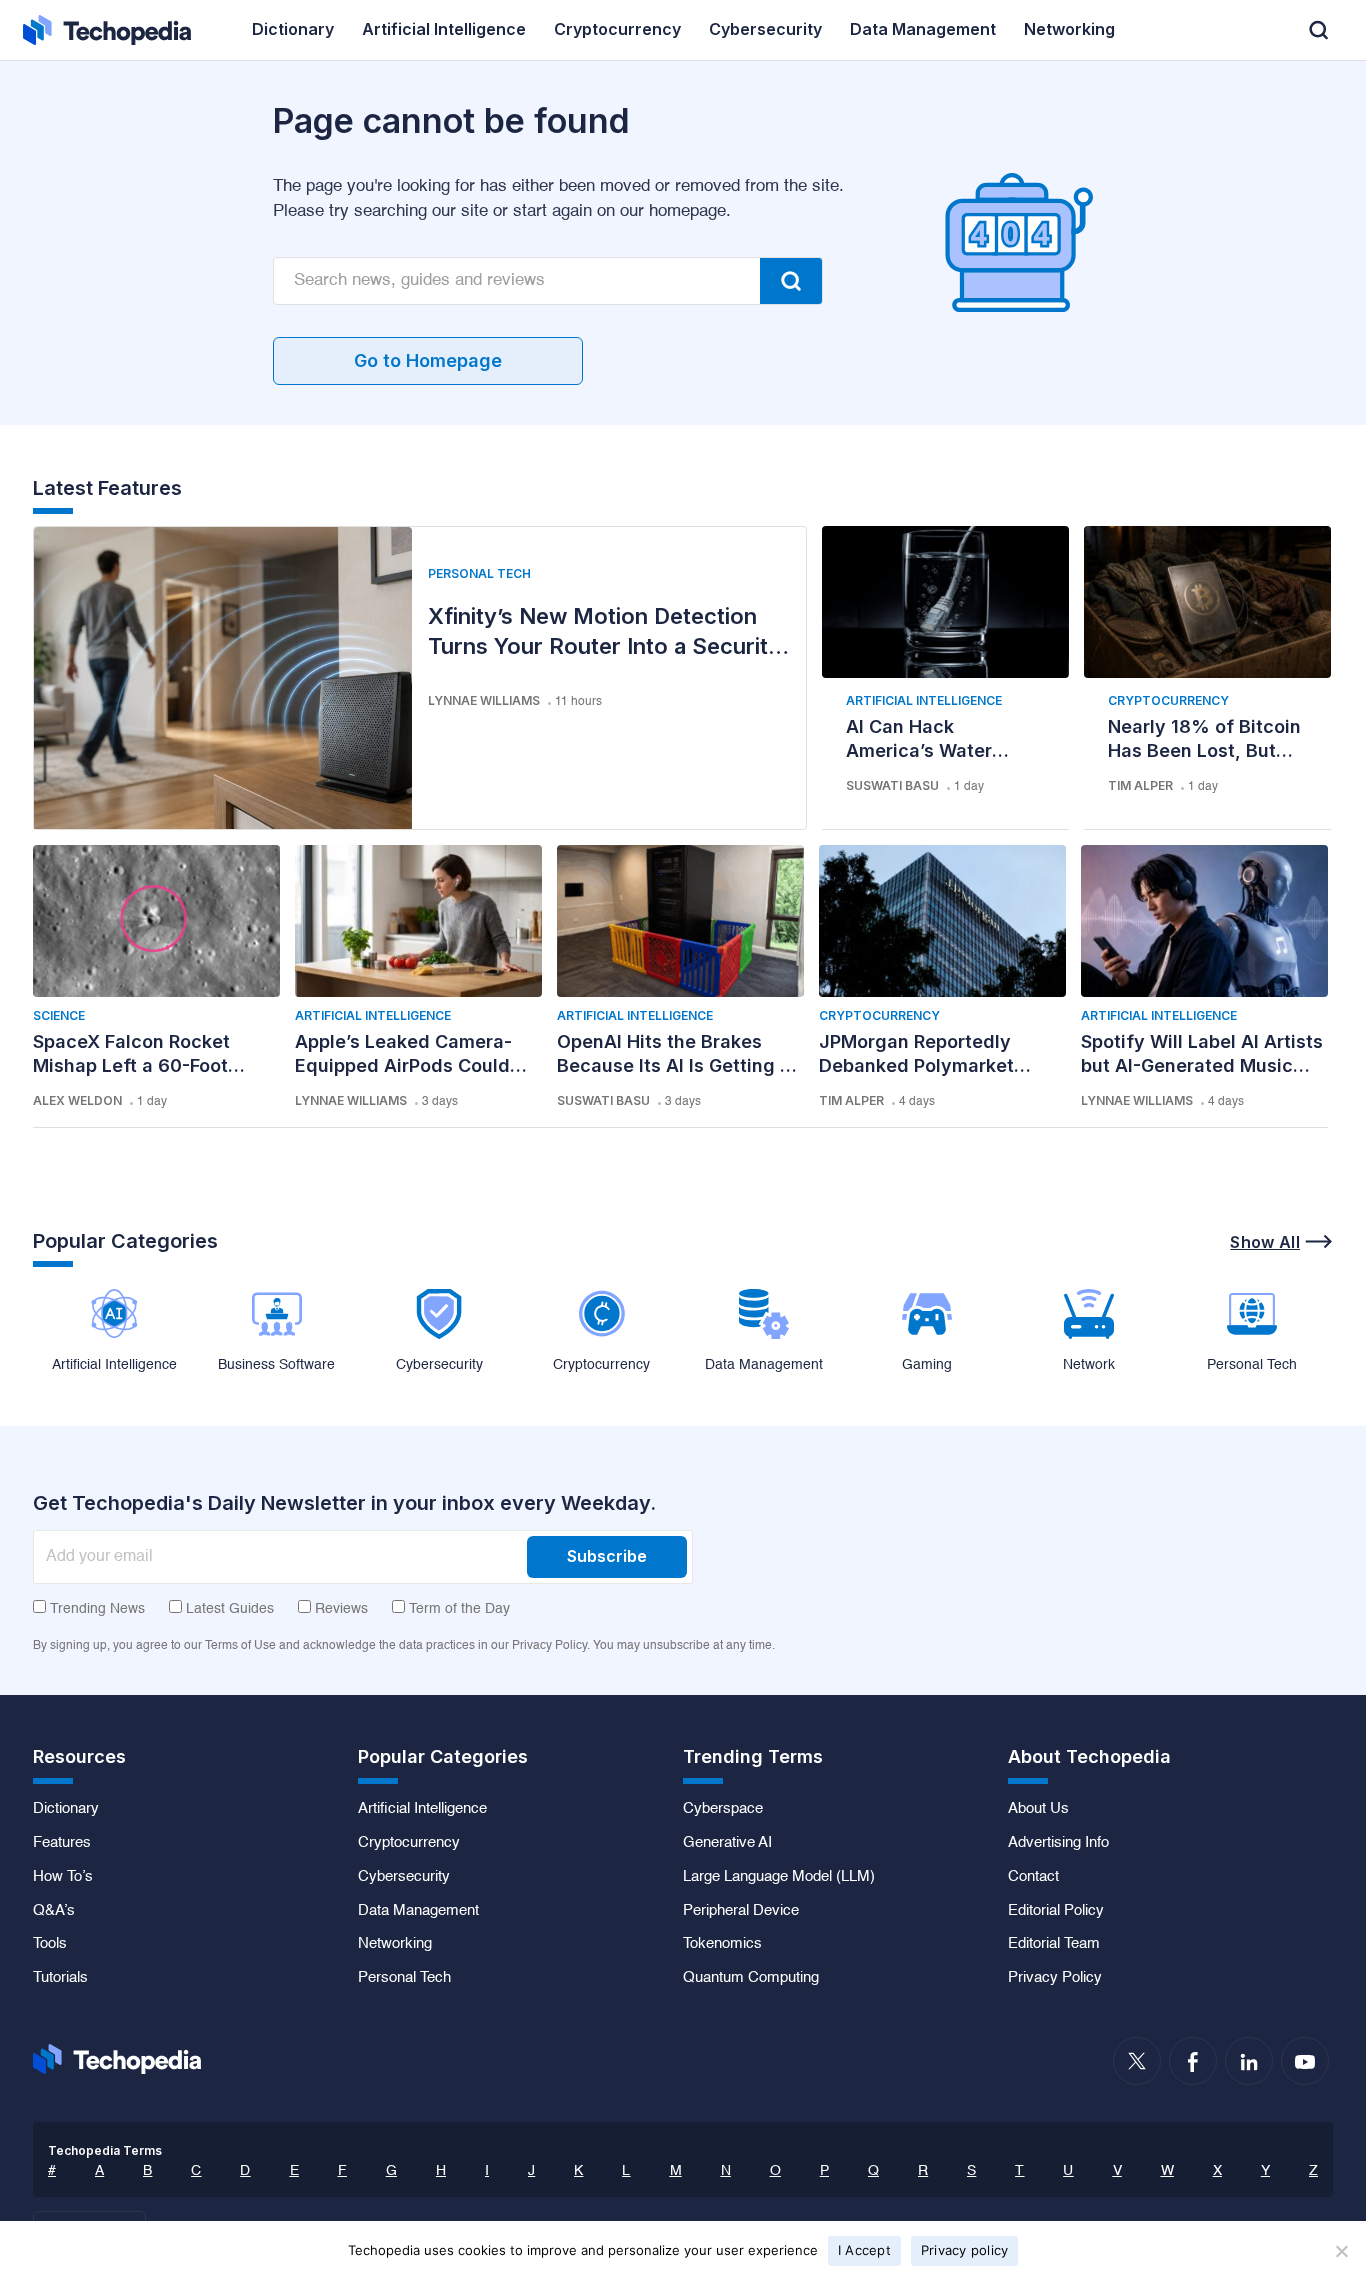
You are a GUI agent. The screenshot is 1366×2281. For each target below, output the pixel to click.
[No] (1341, 2251)
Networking (395, 1944)
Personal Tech (479, 573)
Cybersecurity (404, 1877)
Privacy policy (965, 2250)
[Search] (791, 281)
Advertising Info (1058, 1843)
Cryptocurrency (1168, 700)
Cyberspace (723, 1809)
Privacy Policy (1055, 1978)
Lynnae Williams (484, 700)
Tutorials (60, 1978)
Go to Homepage (428, 360)
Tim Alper (1140, 785)
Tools (50, 1944)
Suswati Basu (892, 785)
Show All (1265, 1242)
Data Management (418, 1911)
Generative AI (727, 1843)
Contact (1033, 1877)
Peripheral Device (741, 1911)
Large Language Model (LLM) (779, 1877)
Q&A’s (54, 1911)
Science (59, 1015)
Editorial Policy (1056, 1911)
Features (62, 1843)
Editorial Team (1054, 1944)
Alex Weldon (77, 1100)
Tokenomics (722, 1944)
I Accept (864, 2250)
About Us (1038, 1809)
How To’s (63, 1877)
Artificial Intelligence (924, 700)
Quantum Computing (751, 1978)
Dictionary (66, 1809)
